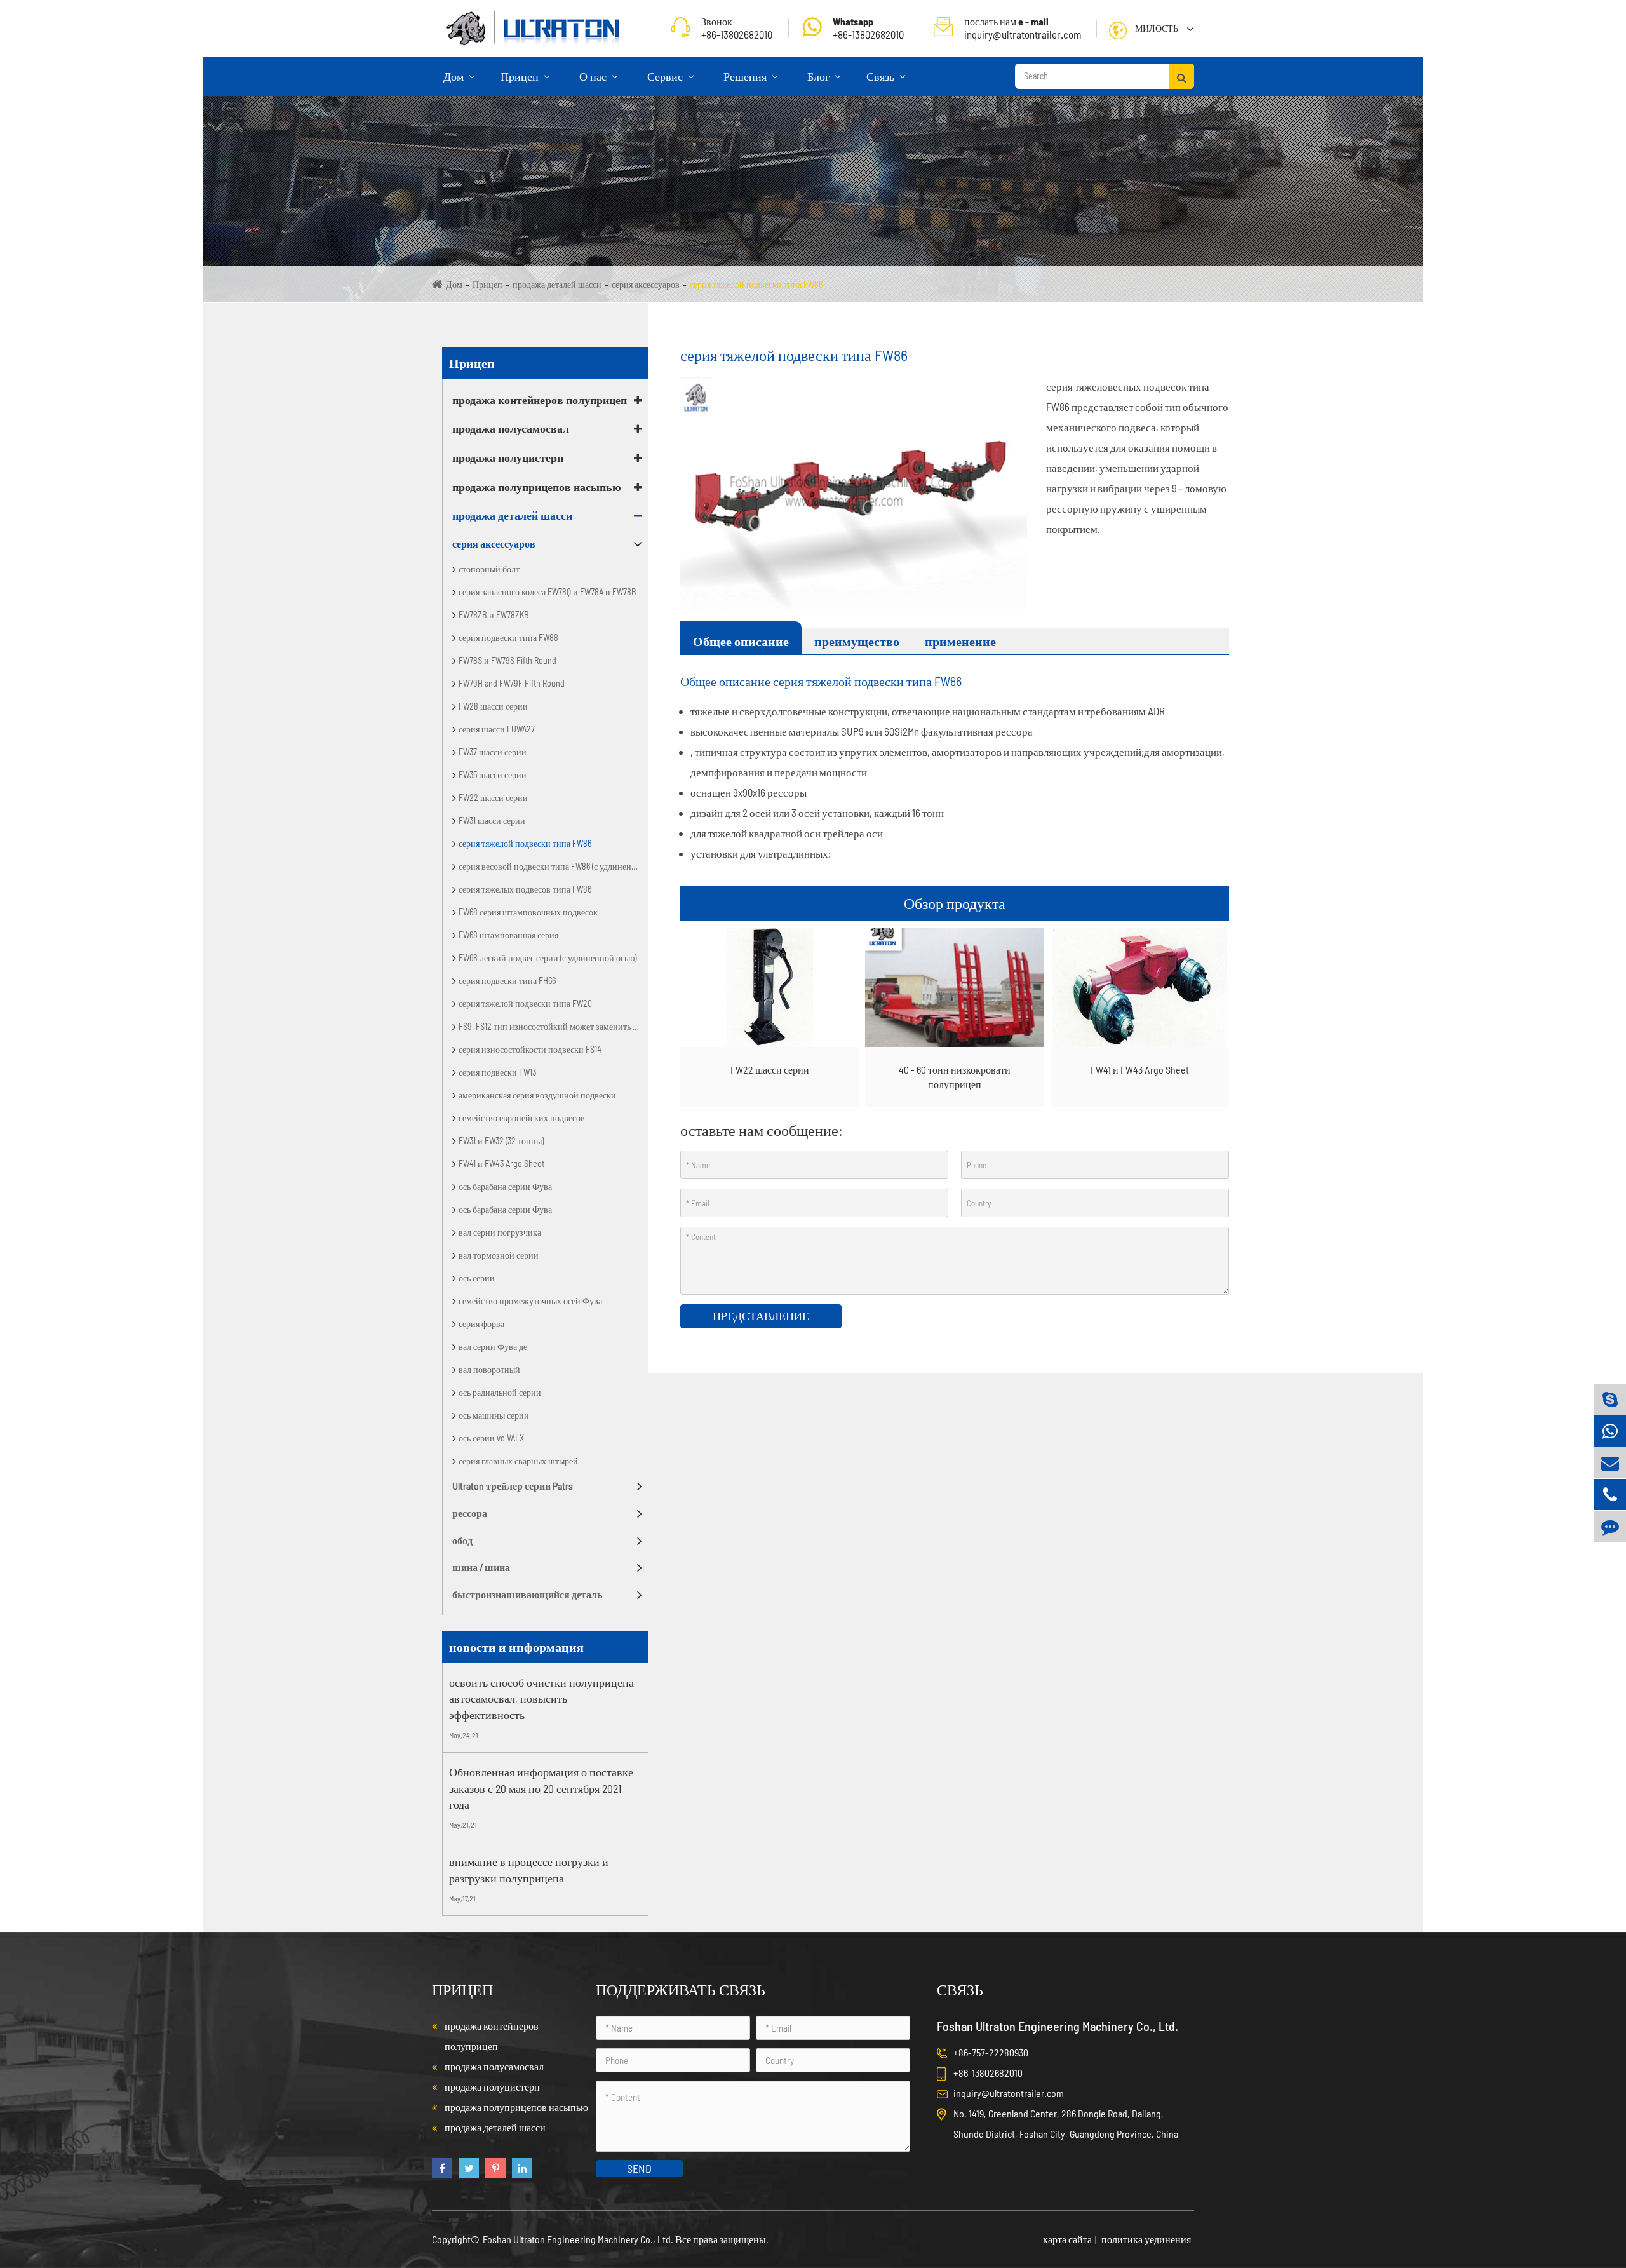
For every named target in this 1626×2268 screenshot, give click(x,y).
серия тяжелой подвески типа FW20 (525, 1003)
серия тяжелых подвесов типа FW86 (525, 889)
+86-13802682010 (868, 28)
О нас (594, 76)
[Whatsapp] (1610, 1431)
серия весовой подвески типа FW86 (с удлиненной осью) (554, 866)
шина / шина (481, 1567)
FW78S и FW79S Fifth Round (507, 660)
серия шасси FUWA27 (497, 729)
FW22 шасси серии (493, 798)
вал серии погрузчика (500, 1232)
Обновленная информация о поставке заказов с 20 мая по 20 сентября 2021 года (541, 1788)
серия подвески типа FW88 (508, 638)
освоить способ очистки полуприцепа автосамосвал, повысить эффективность (541, 1698)
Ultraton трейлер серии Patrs (513, 1486)
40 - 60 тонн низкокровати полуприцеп (955, 1077)
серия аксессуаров (646, 284)
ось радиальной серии (500, 1392)
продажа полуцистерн (508, 457)
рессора (470, 1513)
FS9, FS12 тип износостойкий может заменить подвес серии (554, 1026)
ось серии (477, 1278)
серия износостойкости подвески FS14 (530, 1049)
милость (1157, 28)
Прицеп (521, 76)
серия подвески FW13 (497, 1072)
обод (462, 1540)
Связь (882, 76)
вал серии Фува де (493, 1347)
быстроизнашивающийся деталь (527, 1594)
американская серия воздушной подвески (537, 1095)
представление (761, 1316)
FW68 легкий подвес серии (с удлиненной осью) (548, 958)
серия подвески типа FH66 (507, 981)
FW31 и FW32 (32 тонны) (501, 1141)
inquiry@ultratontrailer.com (1023, 28)
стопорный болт (489, 569)
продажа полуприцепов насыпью (537, 487)
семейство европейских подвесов (522, 1118)
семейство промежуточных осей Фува (530, 1301)
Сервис (666, 76)
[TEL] (1610, 1495)
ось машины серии (494, 1415)
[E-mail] (1610, 1463)
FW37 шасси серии (493, 752)
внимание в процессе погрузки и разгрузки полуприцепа (529, 1870)
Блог (820, 76)
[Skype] (1610, 1399)
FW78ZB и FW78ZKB (494, 615)
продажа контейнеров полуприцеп (540, 400)
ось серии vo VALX (491, 1438)
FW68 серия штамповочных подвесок (528, 912)
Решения (746, 76)
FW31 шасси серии (492, 820)
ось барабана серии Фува (505, 1186)
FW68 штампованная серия (508, 935)
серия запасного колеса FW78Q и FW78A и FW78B (548, 592)
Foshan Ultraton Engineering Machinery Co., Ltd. (579, 2239)
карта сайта (1067, 2239)
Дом (455, 76)
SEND (639, 2168)
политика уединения (1146, 2239)
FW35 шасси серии (493, 775)
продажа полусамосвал (511, 428)
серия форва (481, 1324)
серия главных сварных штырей (518, 1461)
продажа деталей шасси (557, 284)
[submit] (1181, 76)
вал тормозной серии (499, 1255)
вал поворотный (489, 1369)
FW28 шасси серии (493, 706)
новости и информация (516, 1647)
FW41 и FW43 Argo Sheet (501, 1164)
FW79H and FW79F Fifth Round (512, 683)
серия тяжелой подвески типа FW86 (756, 284)
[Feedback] (1610, 1526)
